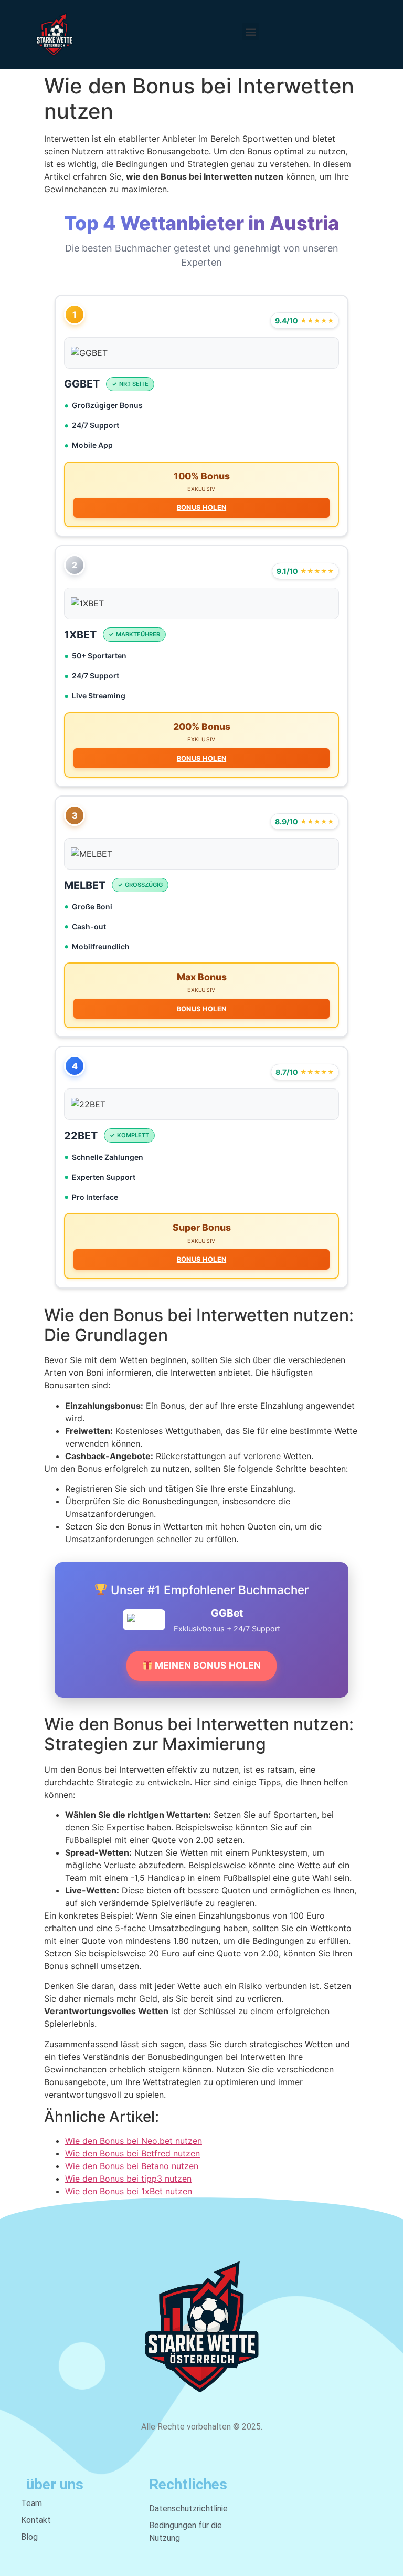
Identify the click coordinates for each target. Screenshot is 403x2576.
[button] (251, 32)
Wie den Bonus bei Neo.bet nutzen (134, 2141)
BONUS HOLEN (201, 507)
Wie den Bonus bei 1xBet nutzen (129, 2191)
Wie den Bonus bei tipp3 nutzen (128, 2179)
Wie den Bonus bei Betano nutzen (132, 2166)
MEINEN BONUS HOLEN (207, 1665)
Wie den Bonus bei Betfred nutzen (132, 2153)
